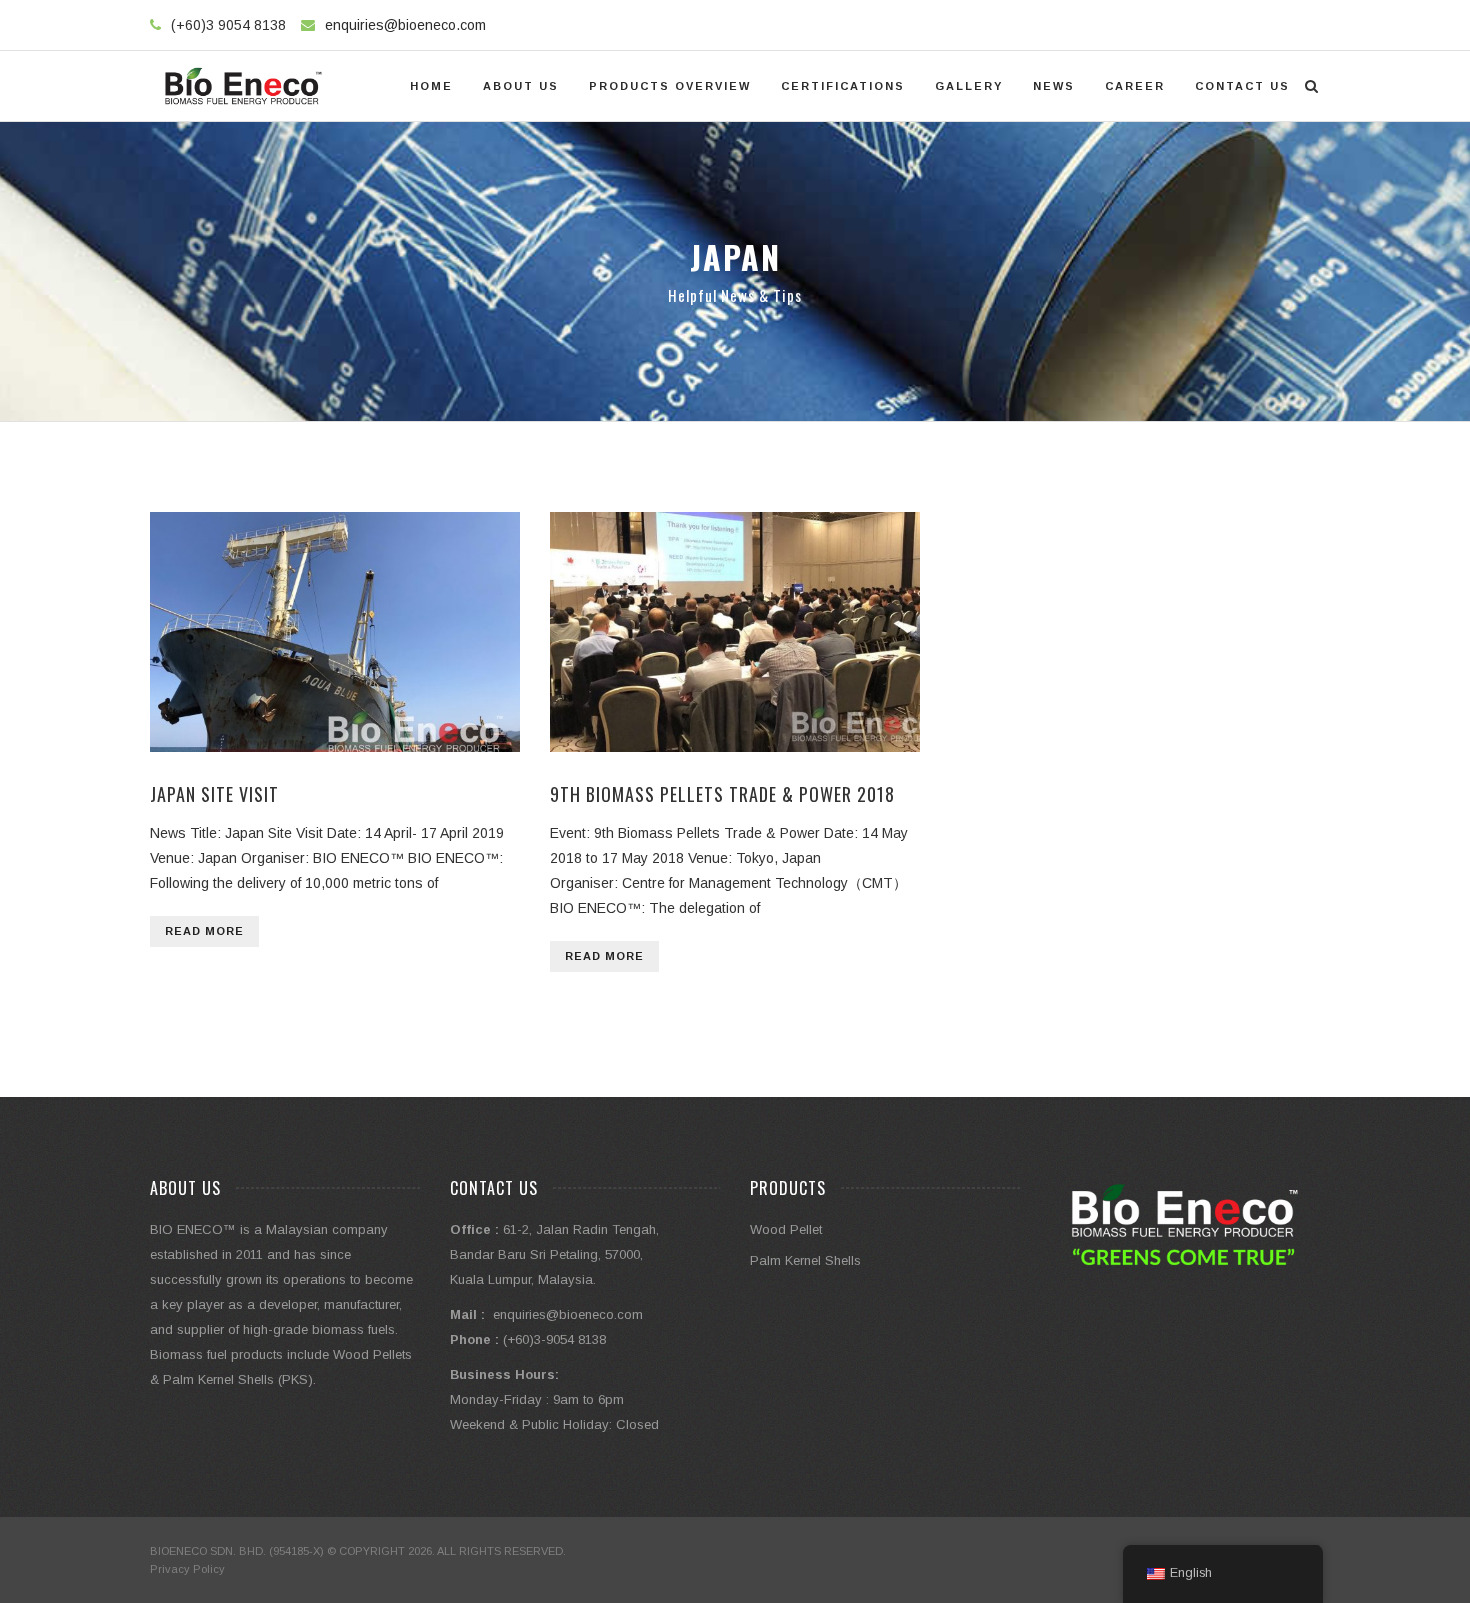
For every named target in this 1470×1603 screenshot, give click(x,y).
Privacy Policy (187, 1569)
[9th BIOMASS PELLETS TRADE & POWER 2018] (735, 632)
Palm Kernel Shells (805, 1260)
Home (431, 86)
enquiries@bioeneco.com (405, 25)
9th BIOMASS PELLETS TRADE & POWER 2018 (722, 794)
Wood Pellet (786, 1229)
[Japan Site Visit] (335, 632)
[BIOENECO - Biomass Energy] (243, 86)
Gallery (969, 86)
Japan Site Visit (214, 794)
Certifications (843, 86)
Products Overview (670, 86)
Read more (204, 931)
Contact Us (1242, 86)
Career (1135, 86)
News (1054, 86)
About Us (521, 86)
